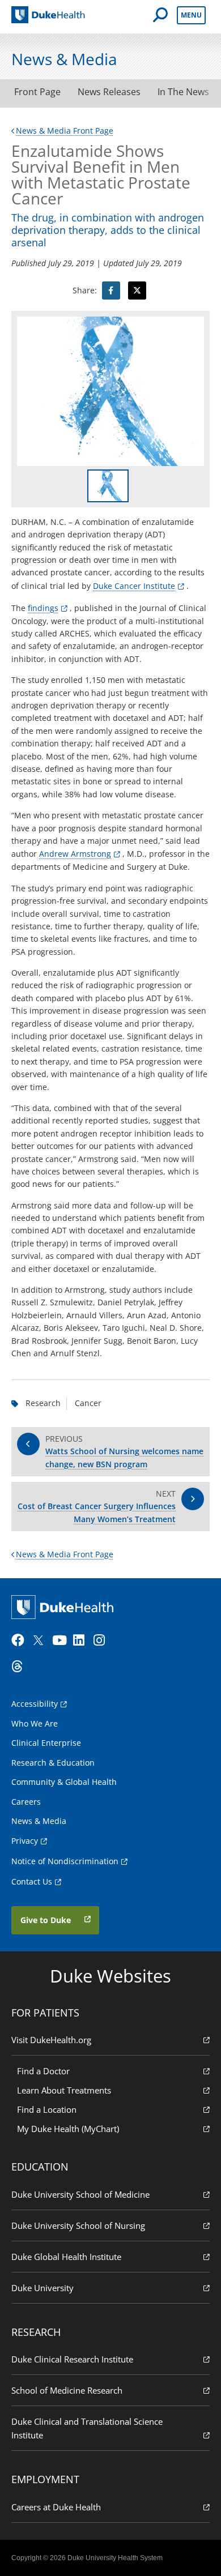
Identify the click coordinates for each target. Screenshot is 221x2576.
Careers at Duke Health (56, 2507)
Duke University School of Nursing (78, 2225)
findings (43, 608)
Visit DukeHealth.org (51, 2040)
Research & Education (53, 1763)
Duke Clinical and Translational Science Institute (87, 2428)
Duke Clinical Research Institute (72, 2359)
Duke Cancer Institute (134, 586)
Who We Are (35, 1723)
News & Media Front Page (65, 131)
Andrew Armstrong (75, 854)
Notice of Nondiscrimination (65, 1861)
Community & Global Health (64, 1782)
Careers (26, 1802)
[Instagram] (103, 1641)
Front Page (37, 92)
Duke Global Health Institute (66, 2257)
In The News (183, 92)
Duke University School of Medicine (80, 2194)
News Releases (109, 92)
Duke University (42, 2288)
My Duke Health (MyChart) (68, 2129)
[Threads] (20, 1667)
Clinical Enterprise (46, 1743)
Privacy (25, 1841)
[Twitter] (41, 1641)
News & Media (39, 1821)
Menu (191, 15)
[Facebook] (20, 1641)
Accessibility (35, 1704)
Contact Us (32, 1881)
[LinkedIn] (82, 1641)
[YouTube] (61, 1641)
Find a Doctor (43, 2071)
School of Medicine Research (67, 2390)
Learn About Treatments (64, 2090)
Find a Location (47, 2109)
